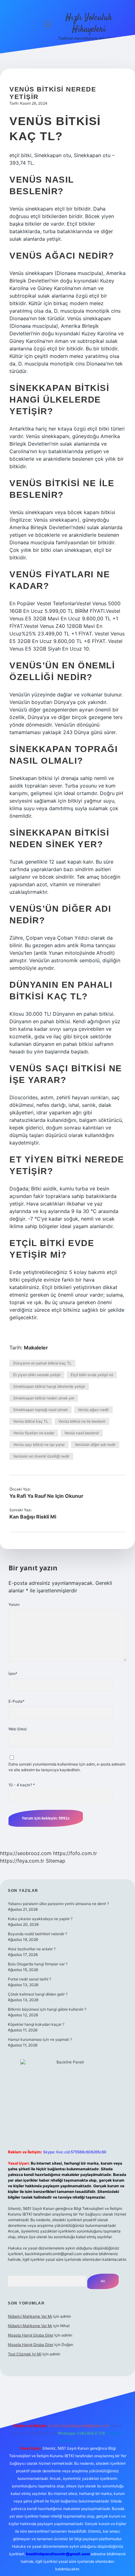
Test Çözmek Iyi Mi (25, 2354)
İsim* (13, 1674)
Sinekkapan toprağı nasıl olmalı (40, 1410)
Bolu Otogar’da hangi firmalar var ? (38, 1964)
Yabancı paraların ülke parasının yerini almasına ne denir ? (58, 1904)
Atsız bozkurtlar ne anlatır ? (32, 1949)
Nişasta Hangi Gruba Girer (31, 2335)
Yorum (14, 1604)
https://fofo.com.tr (75, 1853)
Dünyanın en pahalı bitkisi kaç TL (42, 1363)
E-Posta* (16, 1701)
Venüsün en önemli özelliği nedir (41, 1456)
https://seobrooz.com (26, 1853)
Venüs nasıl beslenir (82, 1433)
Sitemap (56, 1861)
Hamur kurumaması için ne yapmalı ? (40, 2039)
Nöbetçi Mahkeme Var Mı (30, 2316)
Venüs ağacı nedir (93, 1410)
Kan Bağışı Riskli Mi (33, 1517)
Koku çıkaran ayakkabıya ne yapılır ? (40, 1919)
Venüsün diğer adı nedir (95, 1445)
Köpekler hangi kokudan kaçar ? (36, 2024)
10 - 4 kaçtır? (22, 1785)
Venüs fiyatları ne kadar (34, 1433)
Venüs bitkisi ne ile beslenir (82, 1421)
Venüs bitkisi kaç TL (31, 1421)
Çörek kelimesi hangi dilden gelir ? (38, 1994)
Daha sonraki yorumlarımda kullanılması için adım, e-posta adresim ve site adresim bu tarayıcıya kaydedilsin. (67, 1767)
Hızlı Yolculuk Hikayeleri (89, 24)
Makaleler (36, 1348)
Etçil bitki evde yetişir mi (92, 1375)
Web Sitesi (18, 1729)
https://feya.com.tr (22, 1861)
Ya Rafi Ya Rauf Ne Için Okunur (46, 1496)
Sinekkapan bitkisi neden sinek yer (44, 1398)
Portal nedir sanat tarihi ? (30, 1979)
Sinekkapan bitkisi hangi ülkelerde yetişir (49, 1386)
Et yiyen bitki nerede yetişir (37, 1375)
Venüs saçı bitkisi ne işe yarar (39, 1445)
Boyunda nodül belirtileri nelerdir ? (38, 1934)
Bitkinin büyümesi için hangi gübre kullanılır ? (47, 2009)
